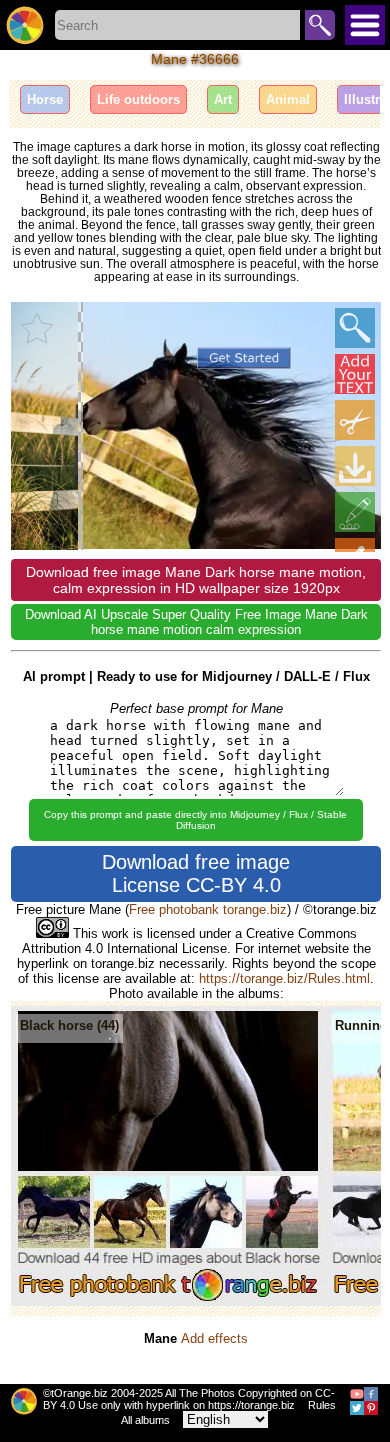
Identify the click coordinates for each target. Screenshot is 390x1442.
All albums (145, 1420)
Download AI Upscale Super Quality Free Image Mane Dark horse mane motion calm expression (196, 622)
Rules (322, 1405)
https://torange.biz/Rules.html (284, 978)
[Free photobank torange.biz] (25, 25)
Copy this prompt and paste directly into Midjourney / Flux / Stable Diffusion (195, 820)
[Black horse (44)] (168, 1301)
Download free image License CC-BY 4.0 (196, 873)
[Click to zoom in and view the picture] (355, 328)
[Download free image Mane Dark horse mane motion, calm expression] (355, 466)
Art (223, 99)
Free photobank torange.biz (208, 909)
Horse (45, 99)
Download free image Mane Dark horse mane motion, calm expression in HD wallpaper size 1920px (196, 580)
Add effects (214, 1338)
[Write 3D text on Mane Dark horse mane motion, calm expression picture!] (355, 374)
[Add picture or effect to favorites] (37, 328)
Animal (288, 99)
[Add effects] (355, 512)
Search (320, 25)
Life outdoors (138, 99)
